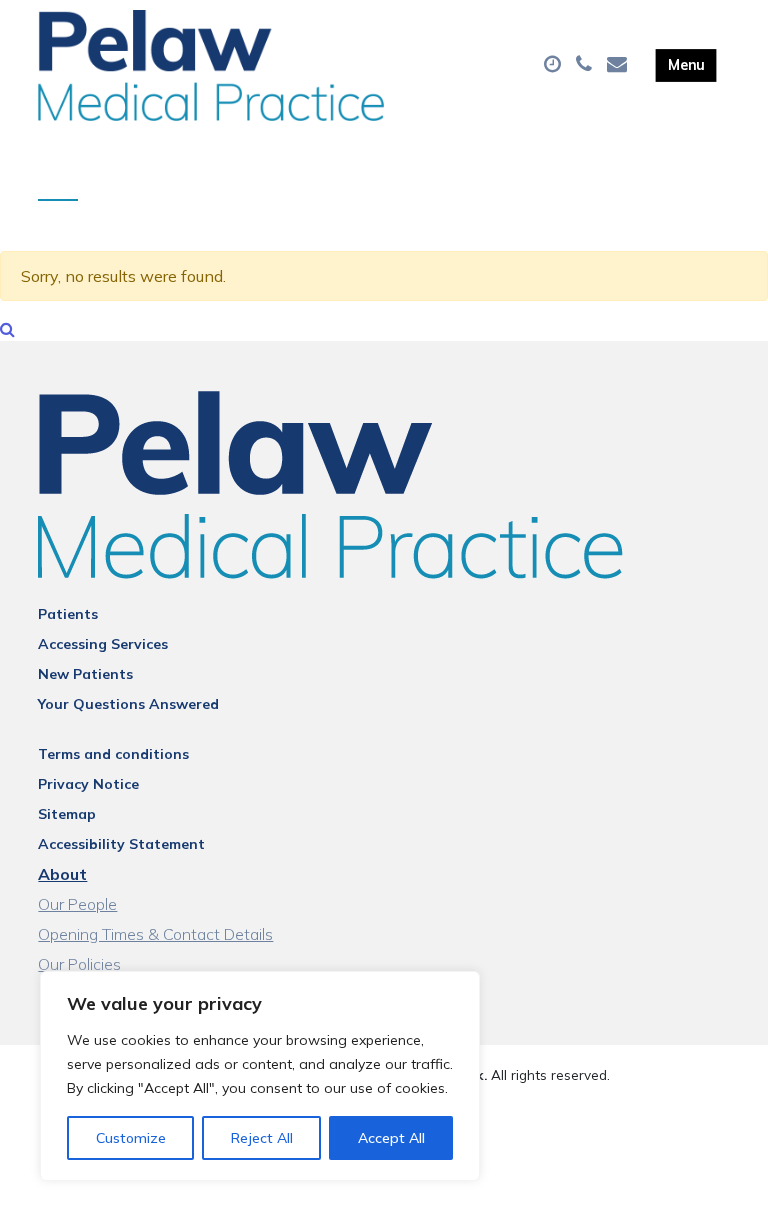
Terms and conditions (113, 754)
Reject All (262, 1138)
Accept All (391, 1138)
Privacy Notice (88, 784)
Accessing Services (103, 644)
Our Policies (79, 964)
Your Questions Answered (128, 704)
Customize (131, 1138)
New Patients (85, 674)
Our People (77, 904)
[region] (260, 1076)
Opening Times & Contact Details (155, 934)
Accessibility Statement (121, 844)
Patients (68, 614)
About (62, 874)
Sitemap (67, 814)
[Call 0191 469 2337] (586, 65)
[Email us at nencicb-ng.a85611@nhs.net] (619, 65)
